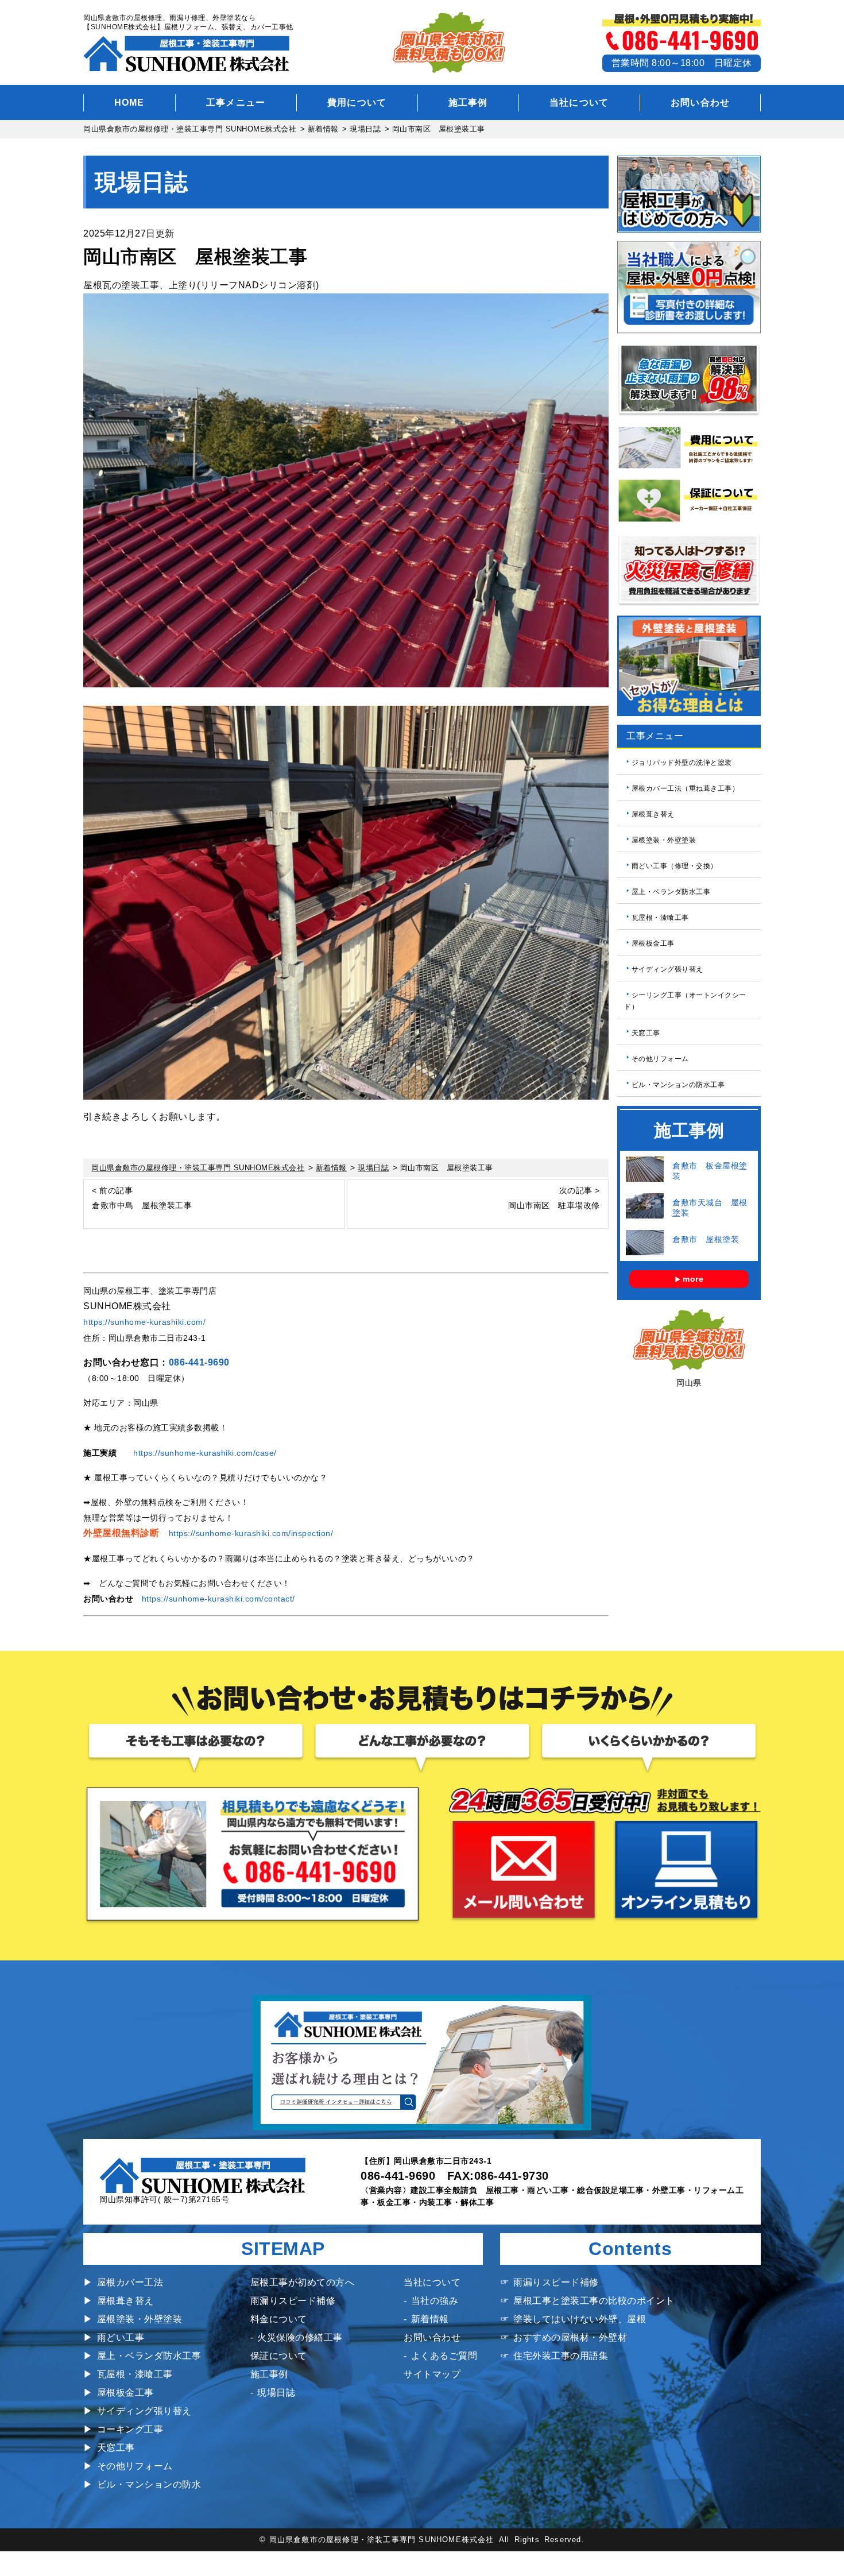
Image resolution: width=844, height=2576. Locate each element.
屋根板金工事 (653, 943)
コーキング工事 (130, 2429)
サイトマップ (432, 2374)
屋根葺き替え (653, 814)
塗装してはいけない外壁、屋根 (580, 2319)
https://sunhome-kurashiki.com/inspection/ (251, 1533)
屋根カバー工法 (130, 2282)
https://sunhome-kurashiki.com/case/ (205, 1453)
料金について (279, 2319)
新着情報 (430, 2319)
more (693, 1279)
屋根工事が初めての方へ (303, 2282)
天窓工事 (646, 1032)
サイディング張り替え (667, 969)
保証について (279, 2356)
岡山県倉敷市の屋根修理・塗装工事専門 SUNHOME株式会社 (382, 2540)
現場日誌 (276, 2393)
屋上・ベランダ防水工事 (671, 892)
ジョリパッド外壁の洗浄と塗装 (682, 763)
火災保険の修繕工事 (300, 2337)
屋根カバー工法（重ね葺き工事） (686, 788)
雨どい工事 (121, 2337)
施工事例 (468, 103)
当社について (579, 103)
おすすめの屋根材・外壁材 (570, 2337)
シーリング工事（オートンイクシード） (685, 1001)
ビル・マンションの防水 (149, 2484)
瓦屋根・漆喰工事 (660, 918)
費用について (357, 103)
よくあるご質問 (444, 2356)
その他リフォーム (660, 1058)
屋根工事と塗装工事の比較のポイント (594, 2301)
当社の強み (435, 2301)
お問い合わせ (700, 103)
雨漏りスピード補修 (293, 2301)
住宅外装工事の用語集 (561, 2356)
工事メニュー (236, 103)
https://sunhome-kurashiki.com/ (144, 1322)
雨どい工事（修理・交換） (675, 866)
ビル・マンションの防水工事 (678, 1084)
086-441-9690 (199, 1362)
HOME (129, 103)
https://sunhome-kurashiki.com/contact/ (218, 1599)
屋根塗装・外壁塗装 (664, 840)
